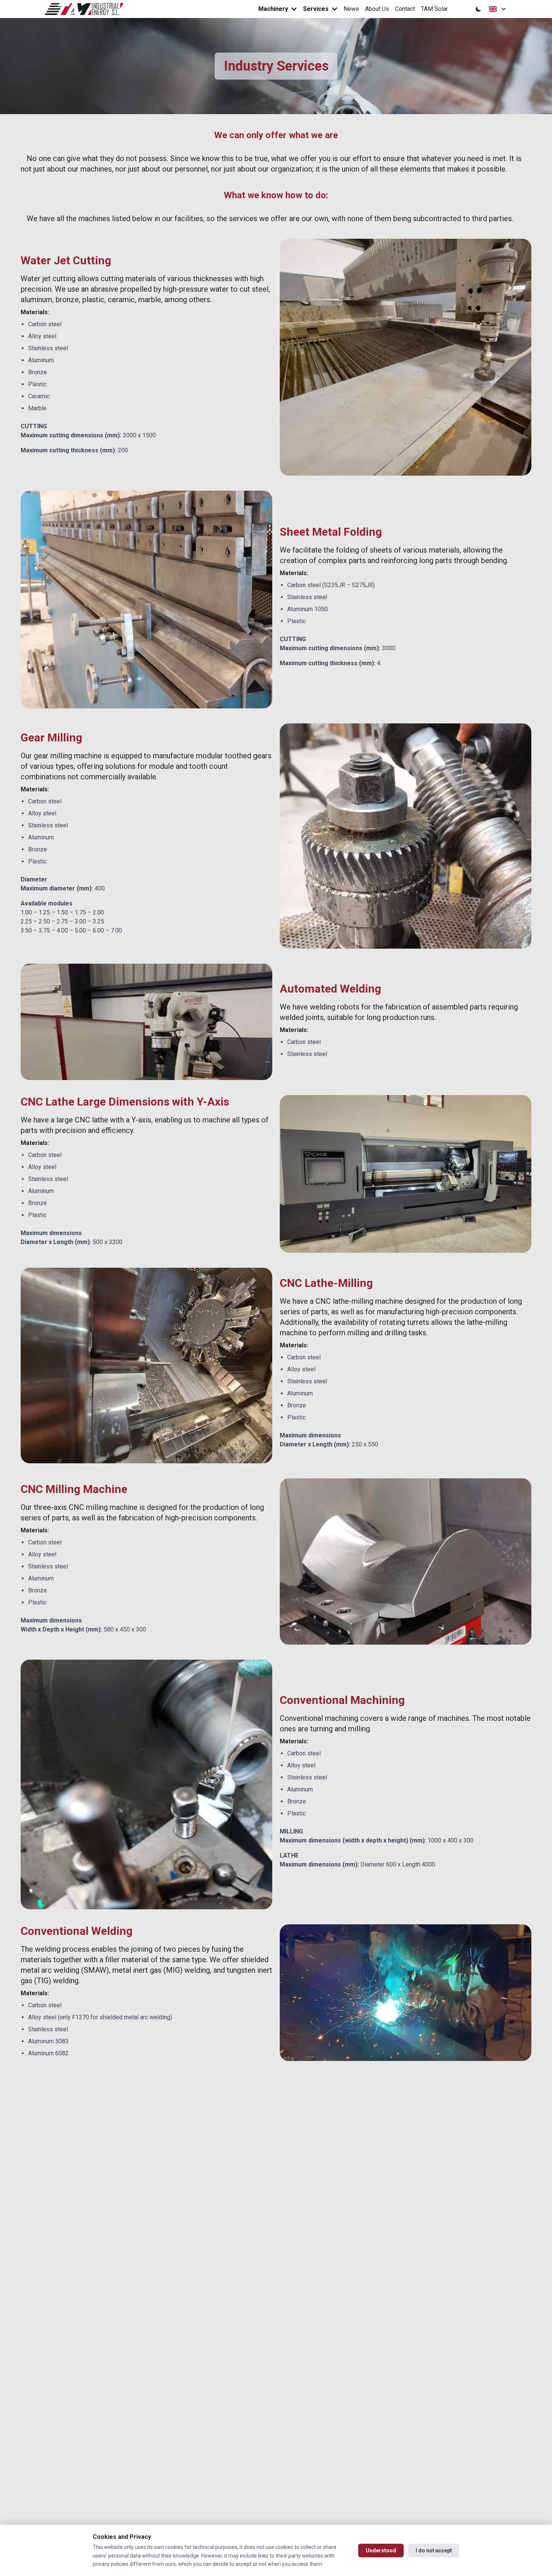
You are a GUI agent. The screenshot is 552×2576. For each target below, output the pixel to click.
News (351, 9)
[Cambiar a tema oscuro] (478, 9)
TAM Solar (434, 9)
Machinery (273, 9)
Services (316, 9)
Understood (381, 2550)
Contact (405, 9)
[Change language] (497, 9)
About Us (377, 9)
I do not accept (434, 2550)
